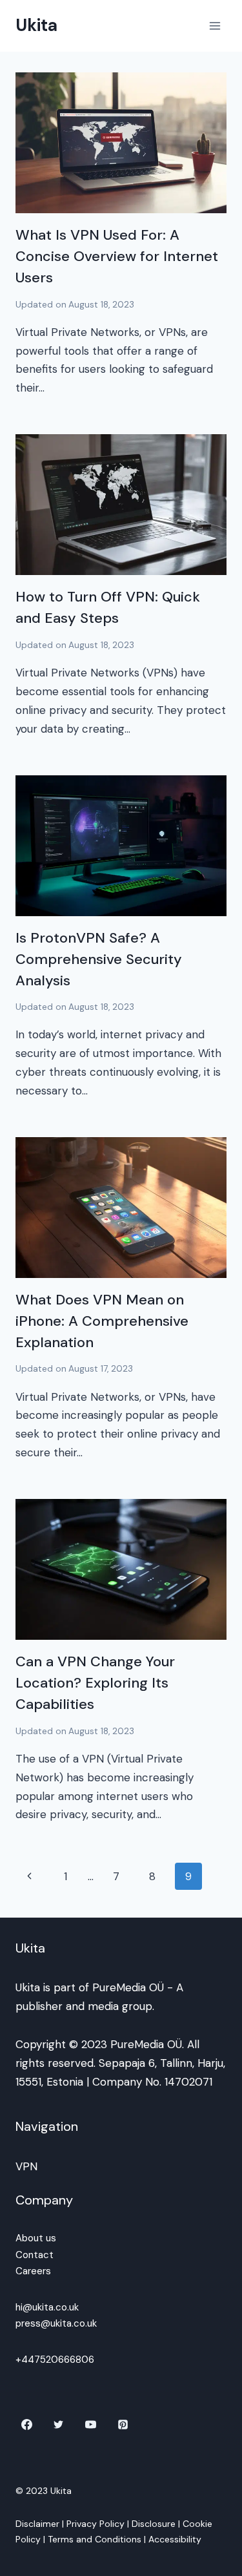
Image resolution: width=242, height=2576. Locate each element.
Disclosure (154, 2524)
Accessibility (175, 2539)
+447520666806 (55, 2360)
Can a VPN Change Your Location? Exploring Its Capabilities (95, 1683)
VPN (26, 2166)
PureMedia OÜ (128, 1987)
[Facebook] (26, 2425)
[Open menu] (215, 26)
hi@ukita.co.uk (47, 2307)
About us (36, 2238)
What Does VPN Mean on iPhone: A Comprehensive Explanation (102, 1321)
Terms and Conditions (95, 2539)
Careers (33, 2271)
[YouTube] (91, 2425)
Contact (35, 2255)
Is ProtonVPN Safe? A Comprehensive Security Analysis (99, 959)
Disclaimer (37, 2524)
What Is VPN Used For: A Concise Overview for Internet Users (117, 256)
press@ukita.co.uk (56, 2323)
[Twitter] (59, 2425)
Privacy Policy (96, 2524)
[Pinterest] (123, 2425)
